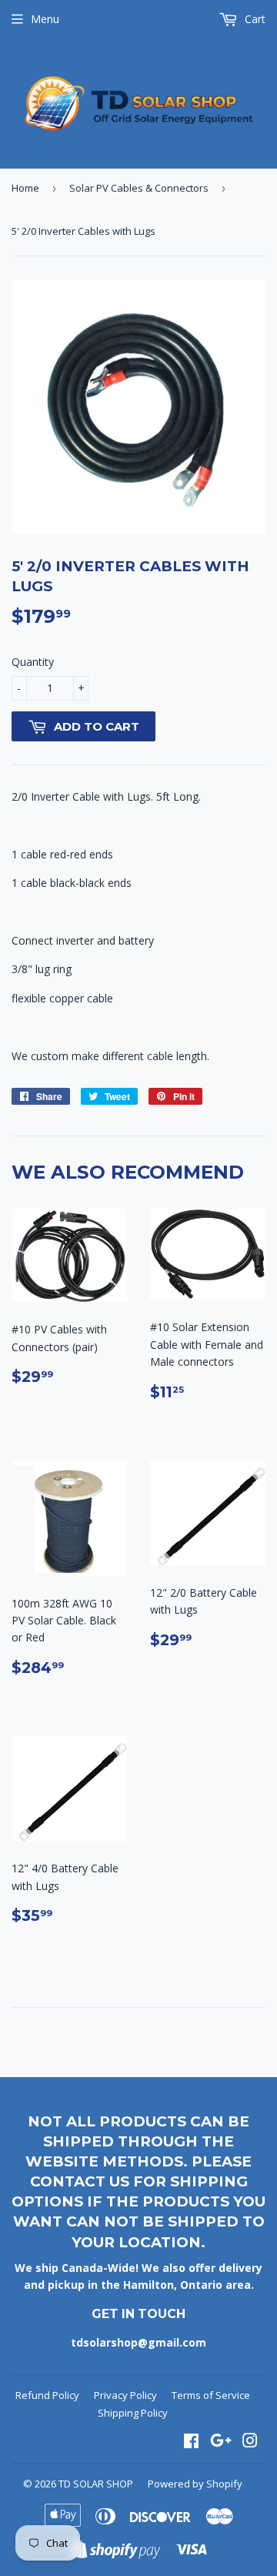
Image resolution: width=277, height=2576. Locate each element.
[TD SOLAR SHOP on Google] (221, 2442)
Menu (45, 19)
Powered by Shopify (195, 2484)
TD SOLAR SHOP (96, 2484)
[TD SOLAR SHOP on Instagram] (250, 2442)
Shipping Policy (133, 2413)
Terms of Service (211, 2395)
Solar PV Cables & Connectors (139, 188)
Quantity (33, 662)
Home (25, 188)
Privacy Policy (125, 2395)
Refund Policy (47, 2395)
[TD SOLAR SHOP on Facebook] (191, 2442)
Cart (254, 19)
